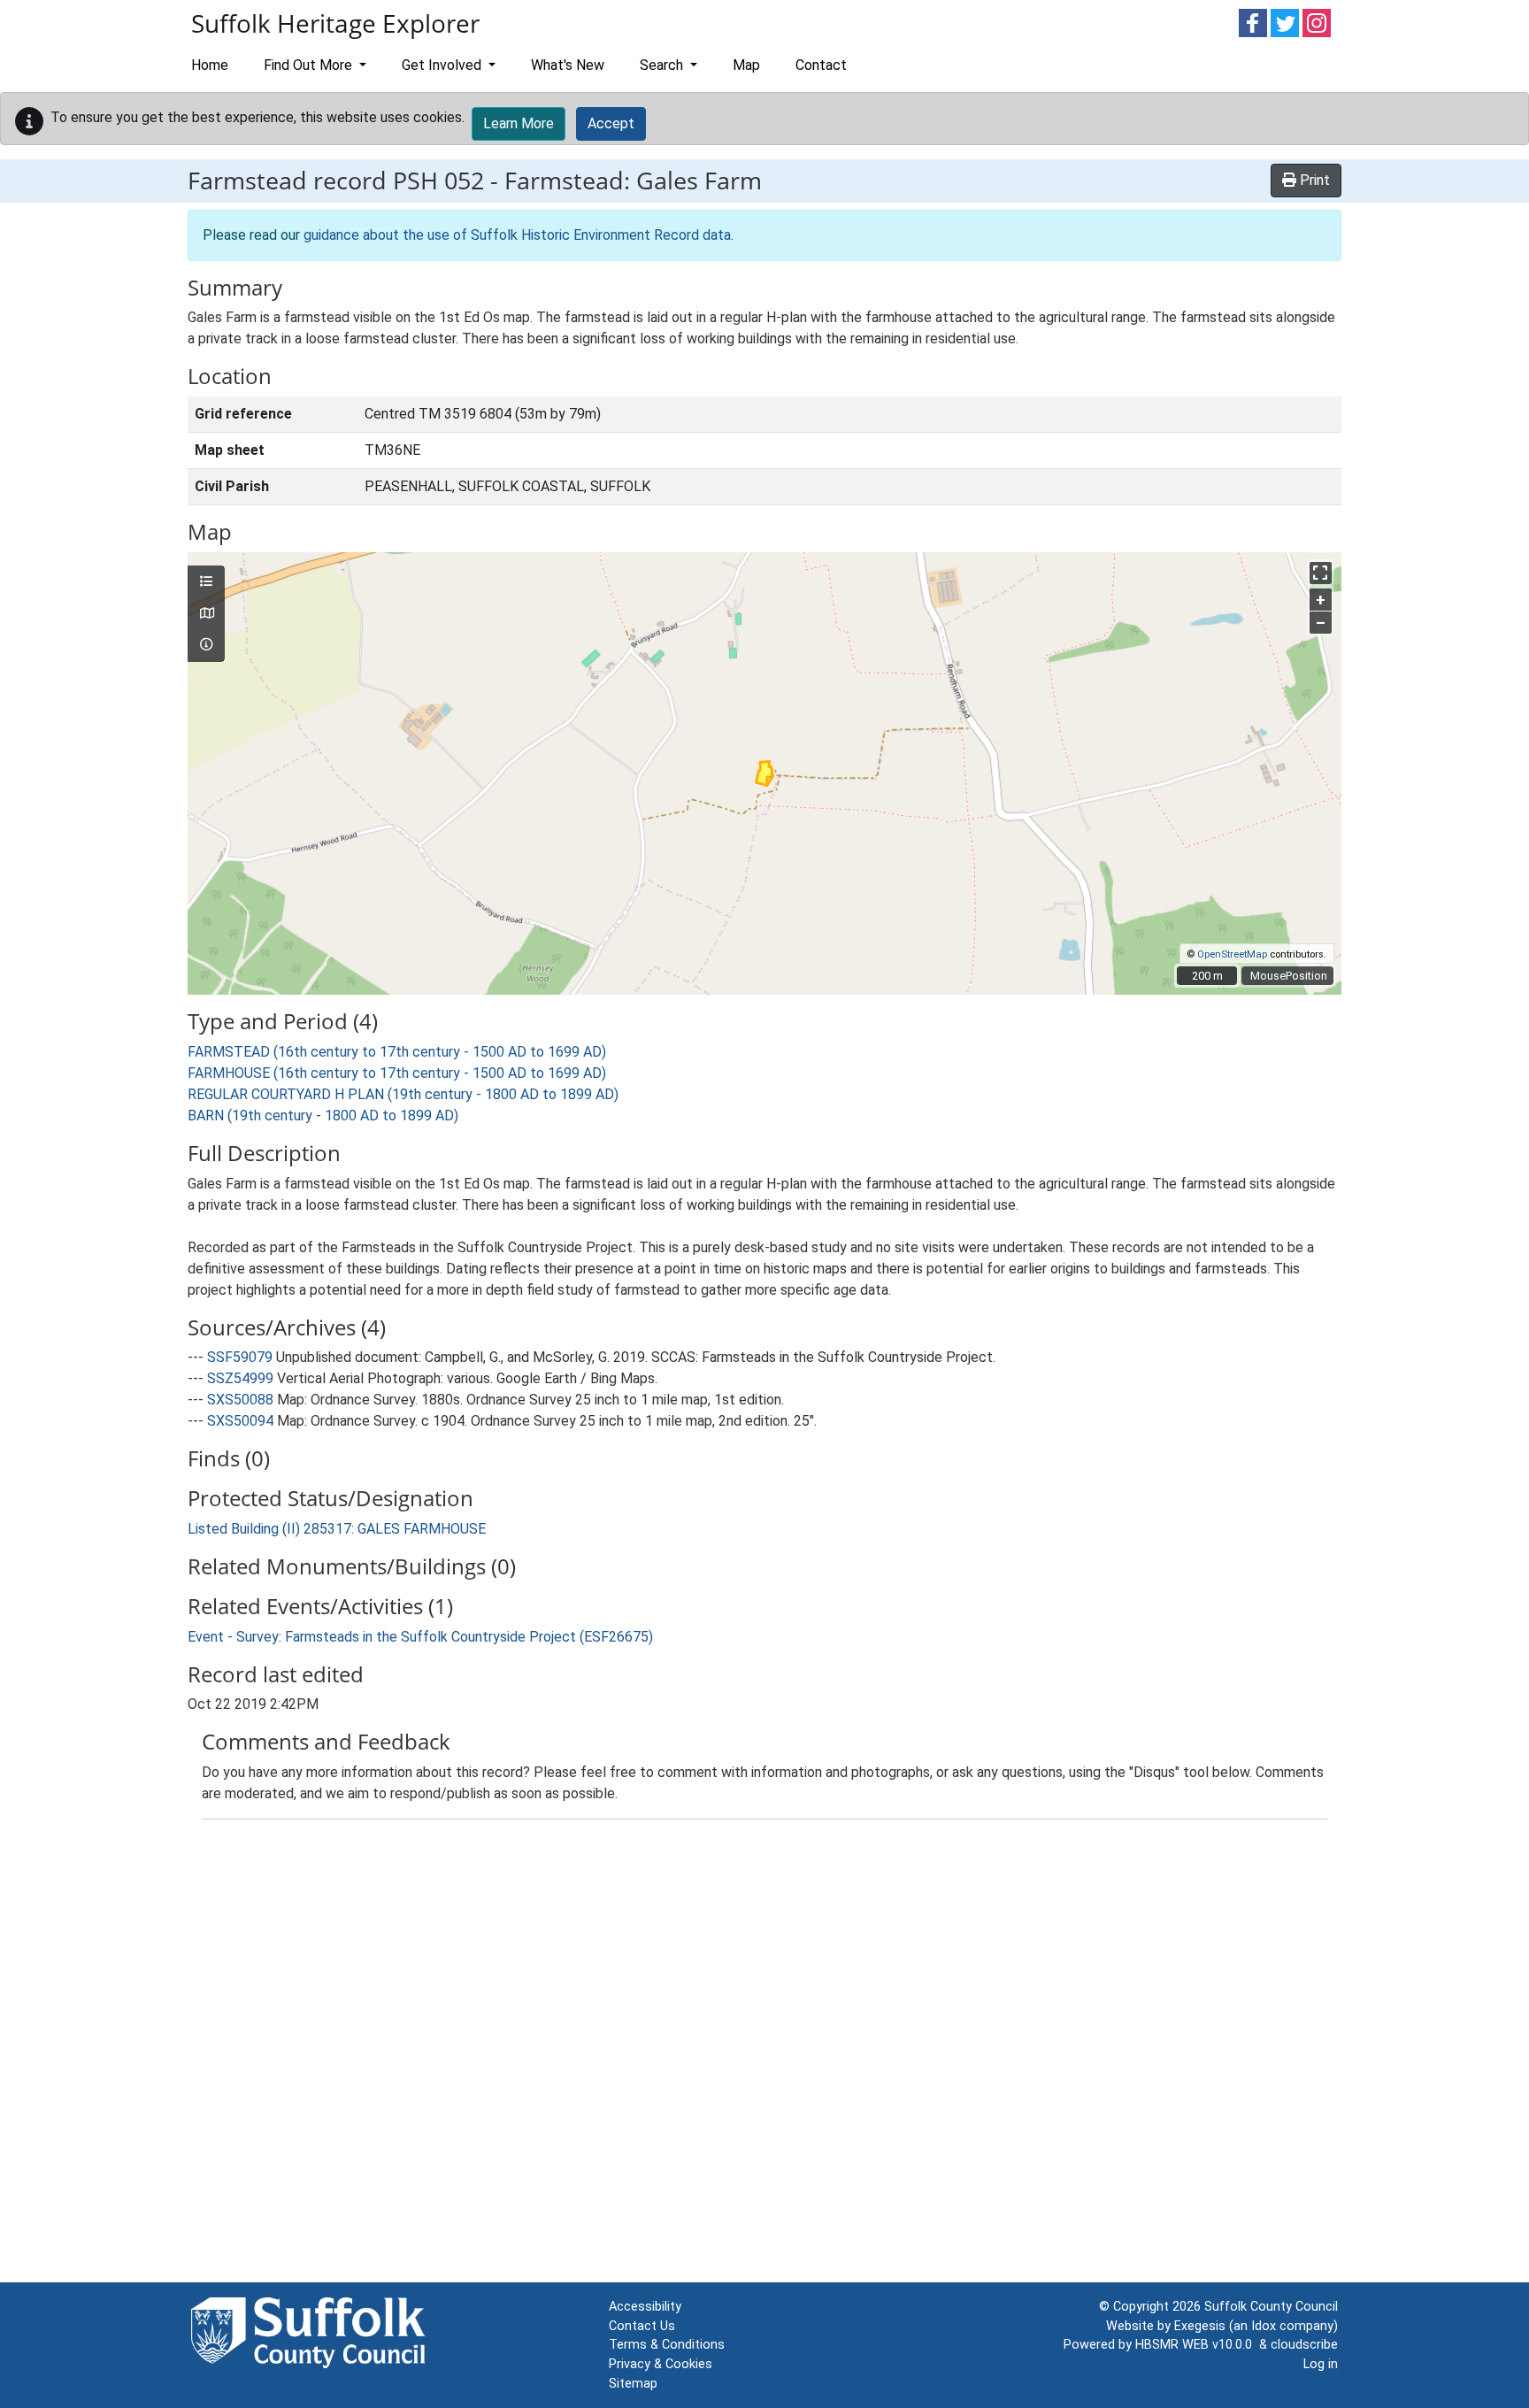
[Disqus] (764, 2055)
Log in (1321, 2364)
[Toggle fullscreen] (1321, 573)
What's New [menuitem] (568, 65)
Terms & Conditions (667, 2345)
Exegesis (1200, 2326)
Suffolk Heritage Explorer (335, 23)
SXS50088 (240, 1400)
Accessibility (645, 2307)
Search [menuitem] (663, 65)
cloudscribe (1304, 2345)
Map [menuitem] (746, 65)
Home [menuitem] (210, 65)
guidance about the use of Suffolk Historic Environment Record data (517, 235)
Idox (1264, 2326)
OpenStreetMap (1232, 954)
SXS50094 (240, 1421)
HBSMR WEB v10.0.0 (1197, 2345)
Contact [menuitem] (821, 65)
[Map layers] (206, 582)
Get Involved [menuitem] (443, 65)
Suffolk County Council (1271, 2307)
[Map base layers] (206, 614)
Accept (611, 123)
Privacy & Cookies (661, 2364)
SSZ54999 (240, 1378)
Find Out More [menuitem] (310, 65)
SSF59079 (240, 1357)
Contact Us (642, 2326)
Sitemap (633, 2384)
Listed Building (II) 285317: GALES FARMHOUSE (337, 1529)
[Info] (206, 645)
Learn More (519, 123)
